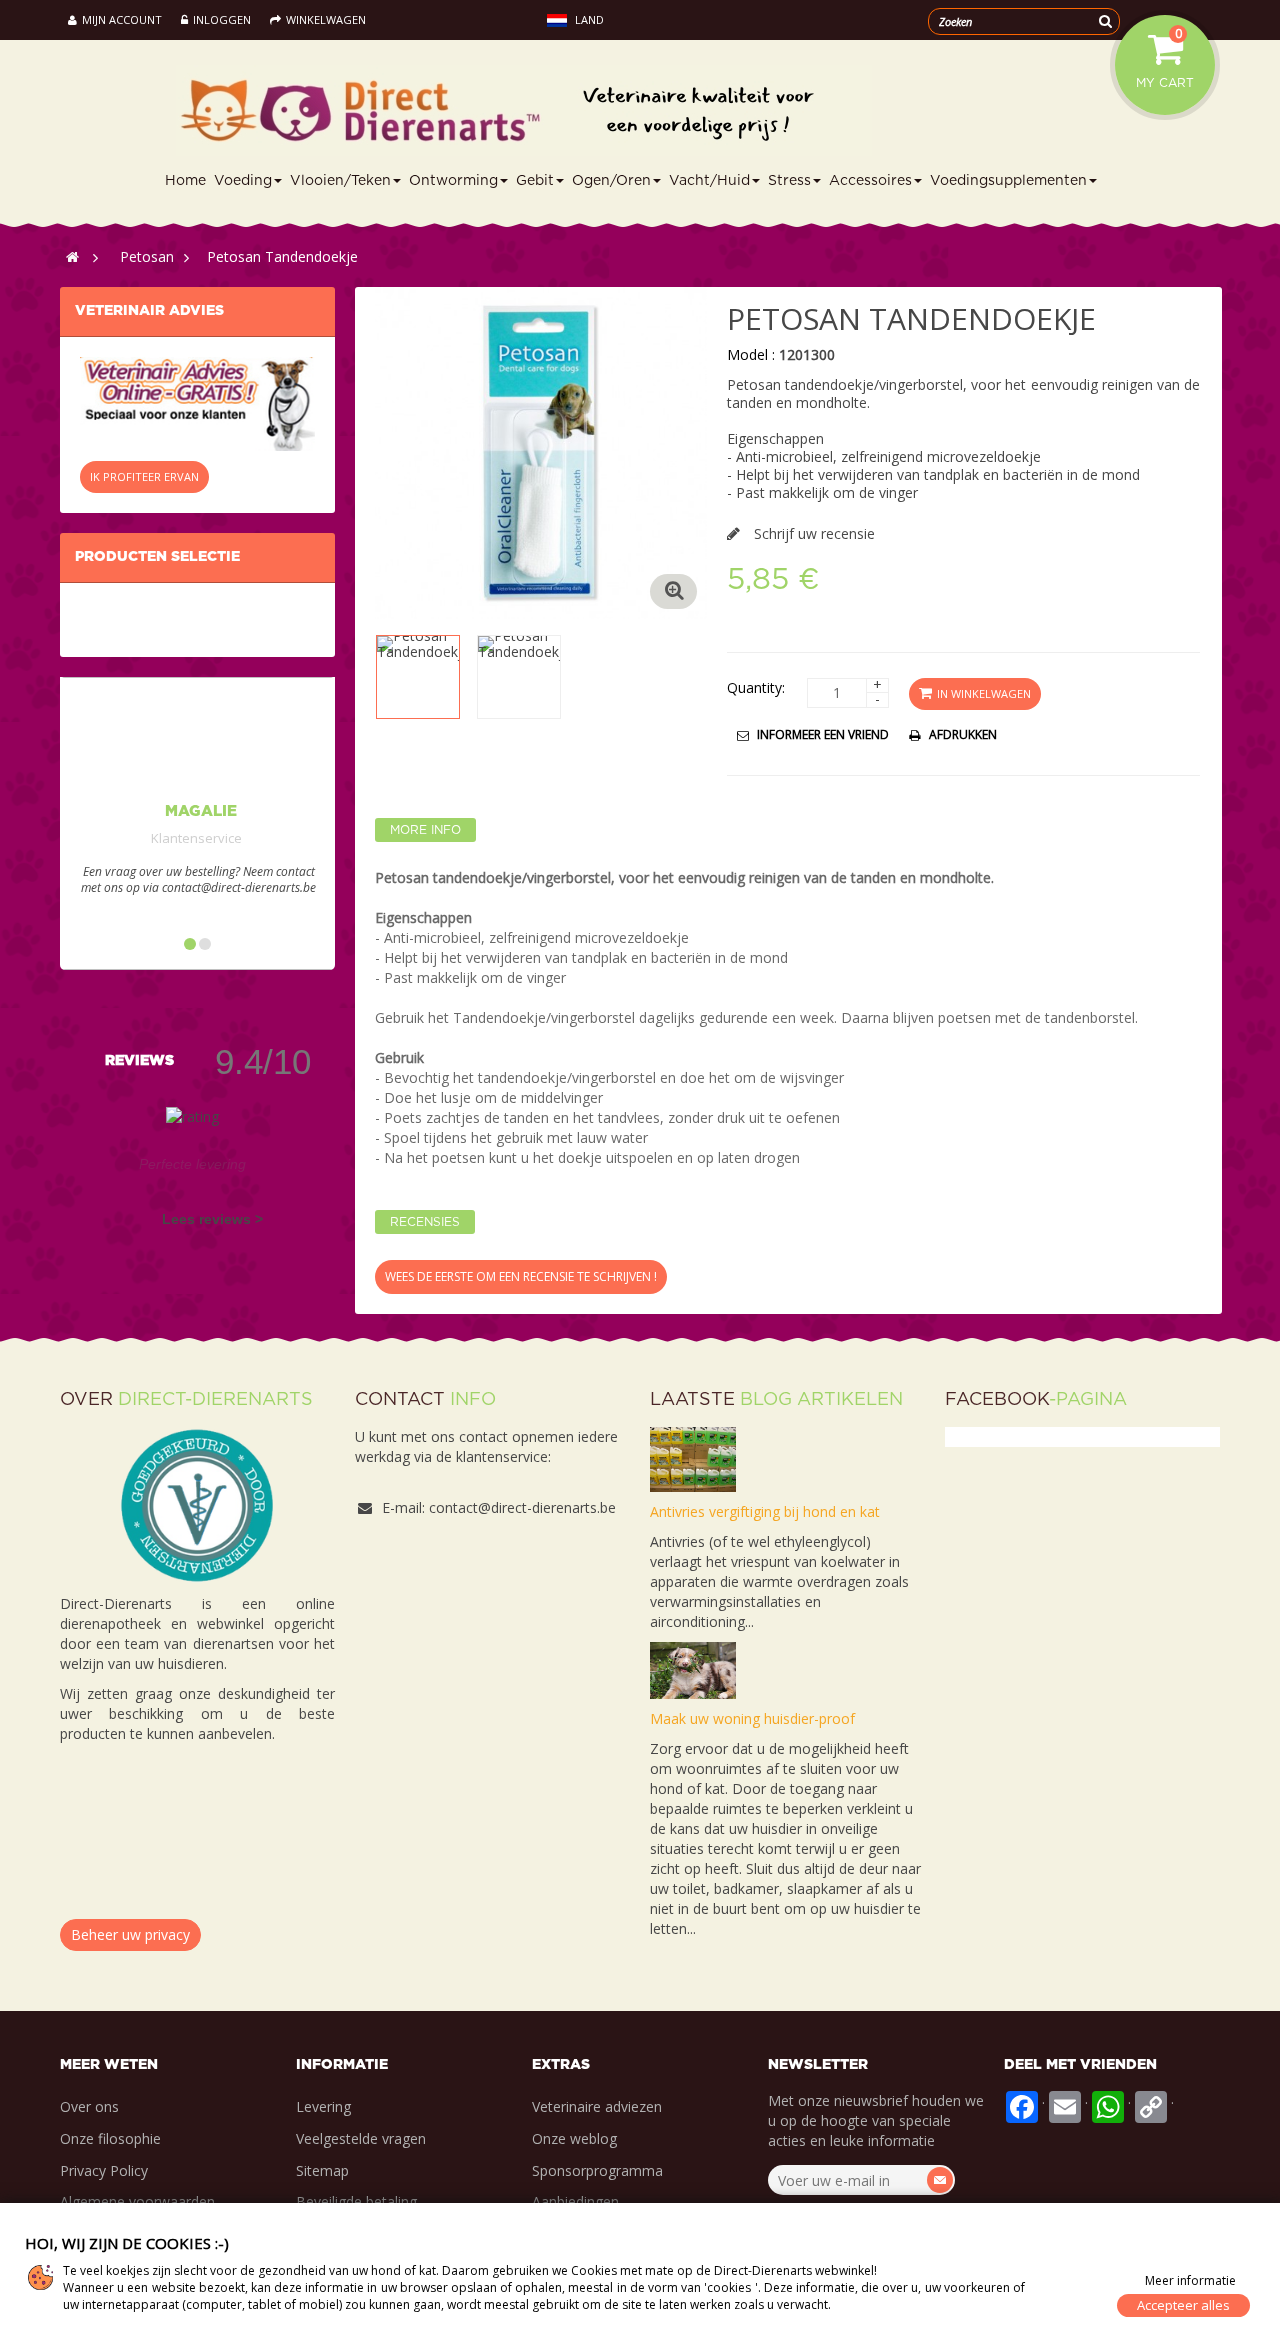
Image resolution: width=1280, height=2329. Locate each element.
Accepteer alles (1183, 2305)
